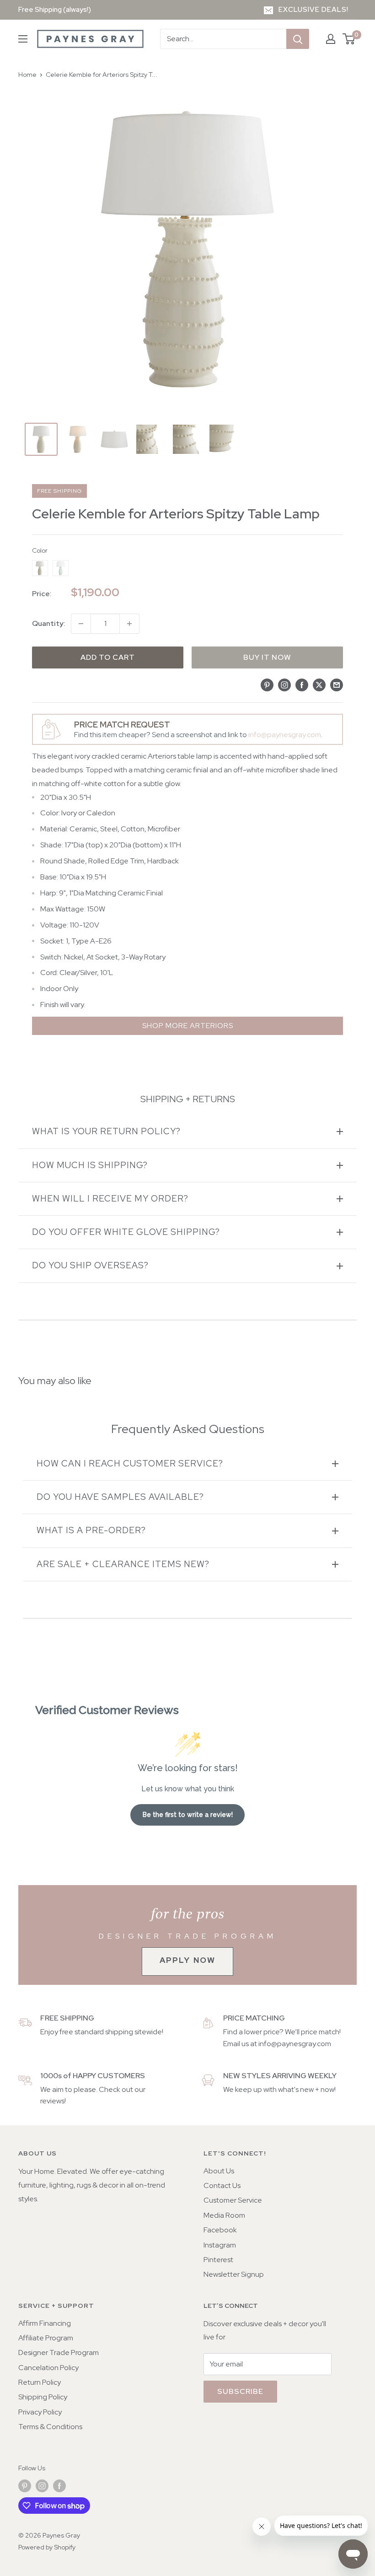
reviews (52, 2101)
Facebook (220, 2230)
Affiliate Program (46, 2338)
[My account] (331, 39)
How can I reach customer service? (130, 1463)
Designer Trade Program (59, 2352)
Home (27, 75)
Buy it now (267, 657)
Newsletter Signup (234, 2274)
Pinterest (218, 2260)
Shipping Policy (43, 2397)
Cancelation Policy (48, 2368)
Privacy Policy (40, 2412)
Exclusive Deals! (313, 10)
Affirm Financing (45, 2323)
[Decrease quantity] (81, 624)
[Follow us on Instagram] (42, 2486)
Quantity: (49, 623)
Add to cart (108, 657)
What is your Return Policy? (106, 1131)
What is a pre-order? (91, 1530)
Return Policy (40, 2382)
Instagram (220, 2245)
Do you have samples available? (120, 1497)
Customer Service (233, 2200)
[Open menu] (23, 39)
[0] (349, 39)
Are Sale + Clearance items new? (123, 1564)
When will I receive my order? (110, 1199)
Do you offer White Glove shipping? (126, 1232)
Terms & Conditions (50, 2427)
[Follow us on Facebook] (59, 2486)
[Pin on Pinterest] (267, 684)
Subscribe (240, 2391)
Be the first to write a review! (188, 1815)
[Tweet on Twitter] (319, 684)
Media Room (224, 2215)
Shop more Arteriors (188, 1026)
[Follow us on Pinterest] (25, 2486)
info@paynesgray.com (285, 735)
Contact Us (222, 2185)
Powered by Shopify (47, 2547)
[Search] (298, 39)
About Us (219, 2171)
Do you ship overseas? (90, 1265)
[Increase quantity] (129, 624)
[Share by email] (337, 684)
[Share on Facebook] (302, 684)
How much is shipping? (90, 1165)
